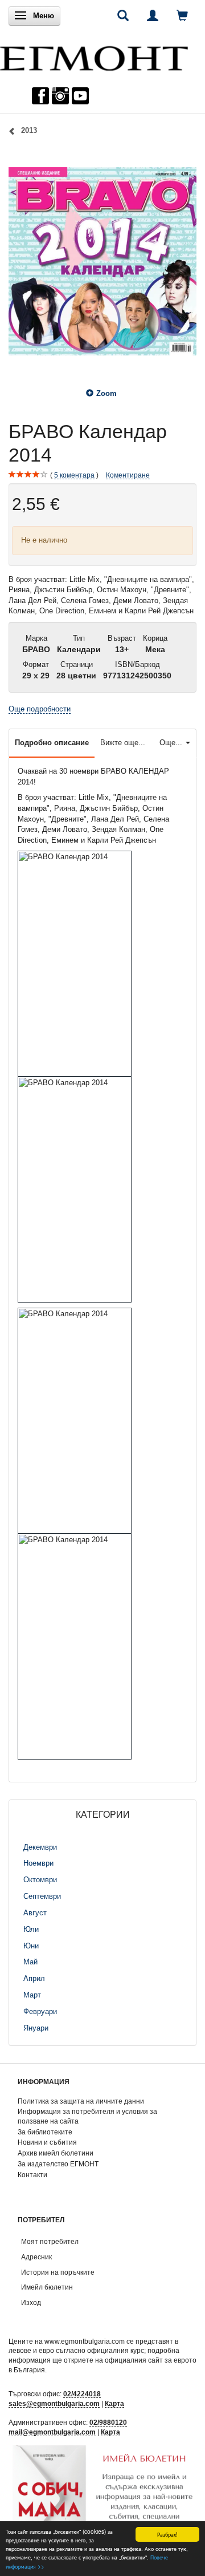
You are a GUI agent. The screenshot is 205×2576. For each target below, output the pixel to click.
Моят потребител (50, 2241)
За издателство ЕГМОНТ (58, 2164)
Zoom (106, 393)
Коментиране (128, 475)
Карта (114, 2403)
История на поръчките (58, 2272)
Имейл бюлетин (47, 2287)
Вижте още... (123, 743)
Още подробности (40, 709)
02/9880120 (108, 2422)
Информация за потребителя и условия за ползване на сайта (87, 2116)
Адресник (36, 2257)
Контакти (32, 2175)
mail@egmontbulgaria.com (52, 2432)
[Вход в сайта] (153, 15)
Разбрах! (167, 2534)
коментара (74, 475)
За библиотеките (45, 2132)
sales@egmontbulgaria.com (54, 2403)
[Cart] (182, 15)
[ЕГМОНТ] (94, 56)
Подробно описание (52, 743)
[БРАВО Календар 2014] (102, 261)
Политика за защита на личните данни (81, 2101)
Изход (31, 2302)
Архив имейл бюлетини (56, 2153)
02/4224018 (82, 2394)
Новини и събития (47, 2142)
